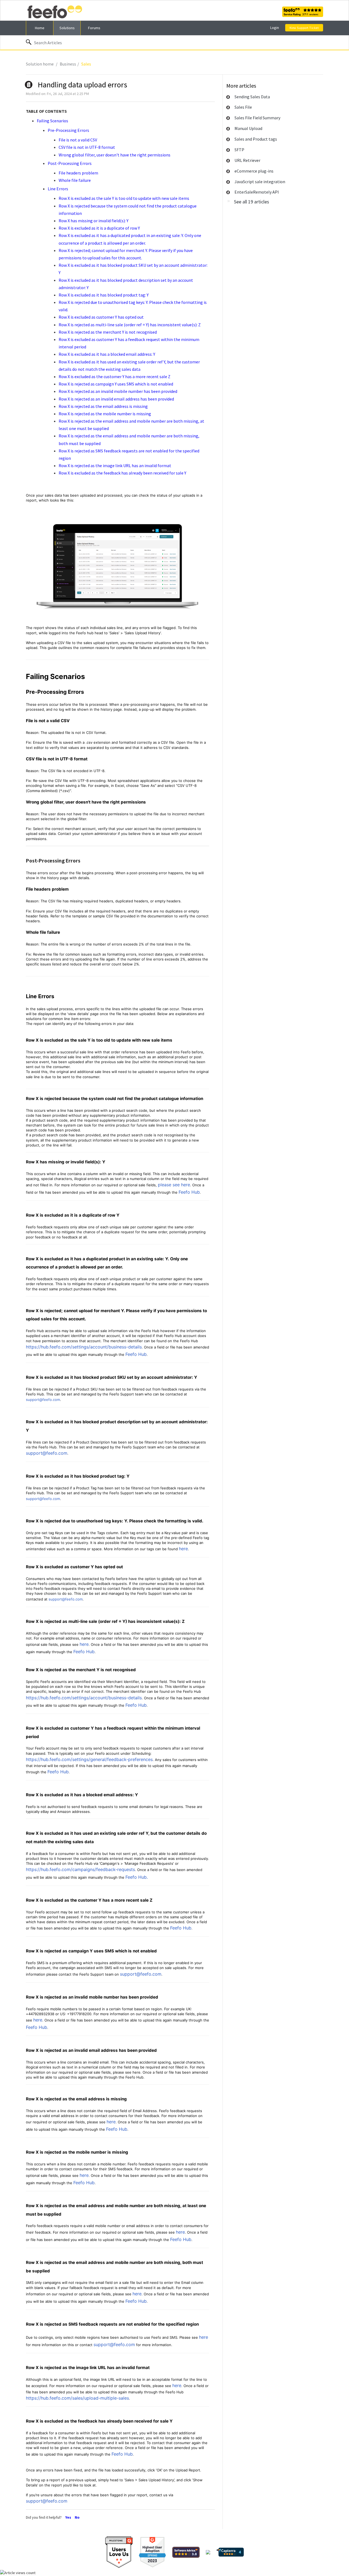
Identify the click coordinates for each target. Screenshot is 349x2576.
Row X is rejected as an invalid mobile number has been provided (118, 391)
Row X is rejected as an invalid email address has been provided (116, 399)
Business (68, 64)
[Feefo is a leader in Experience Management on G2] (152, 2552)
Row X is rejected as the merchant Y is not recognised (108, 332)
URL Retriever (247, 160)
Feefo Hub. (137, 1877)
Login (275, 28)
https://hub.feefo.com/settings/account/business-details (84, 1347)
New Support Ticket (304, 28)
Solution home (40, 64)
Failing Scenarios (52, 121)
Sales (86, 64)
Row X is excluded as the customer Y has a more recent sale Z (115, 377)
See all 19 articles (252, 202)
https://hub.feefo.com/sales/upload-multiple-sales (77, 2398)
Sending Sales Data (252, 97)
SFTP (239, 150)
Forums (94, 28)
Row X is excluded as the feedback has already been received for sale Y (122, 473)
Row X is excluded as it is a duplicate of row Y (99, 228)
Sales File (243, 107)
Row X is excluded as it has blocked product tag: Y (104, 295)
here (183, 1549)
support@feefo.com (43, 1400)
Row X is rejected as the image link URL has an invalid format (115, 466)
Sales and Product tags (256, 139)
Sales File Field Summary (257, 118)
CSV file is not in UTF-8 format (87, 147)
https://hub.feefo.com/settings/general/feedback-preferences (89, 1759)
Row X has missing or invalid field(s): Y (94, 221)
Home (40, 28)
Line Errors (58, 189)
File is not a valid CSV (78, 140)
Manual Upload (248, 128)
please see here (174, 1185)
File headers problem (78, 173)
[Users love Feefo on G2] (119, 2552)
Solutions (67, 28)
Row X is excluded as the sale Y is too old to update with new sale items (124, 198)
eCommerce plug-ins (254, 171)
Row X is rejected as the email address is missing (103, 406)
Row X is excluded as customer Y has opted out (101, 317)
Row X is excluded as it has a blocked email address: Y (107, 354)
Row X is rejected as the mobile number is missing (105, 414)
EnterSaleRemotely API (257, 192)
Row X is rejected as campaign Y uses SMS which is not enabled (116, 384)
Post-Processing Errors (70, 163)
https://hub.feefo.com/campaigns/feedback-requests (80, 1869)
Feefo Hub (189, 1192)
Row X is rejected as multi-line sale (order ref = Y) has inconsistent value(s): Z (130, 325)
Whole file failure (75, 180)
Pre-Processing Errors (68, 130)
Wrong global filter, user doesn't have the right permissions (115, 155)
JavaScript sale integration (260, 182)
